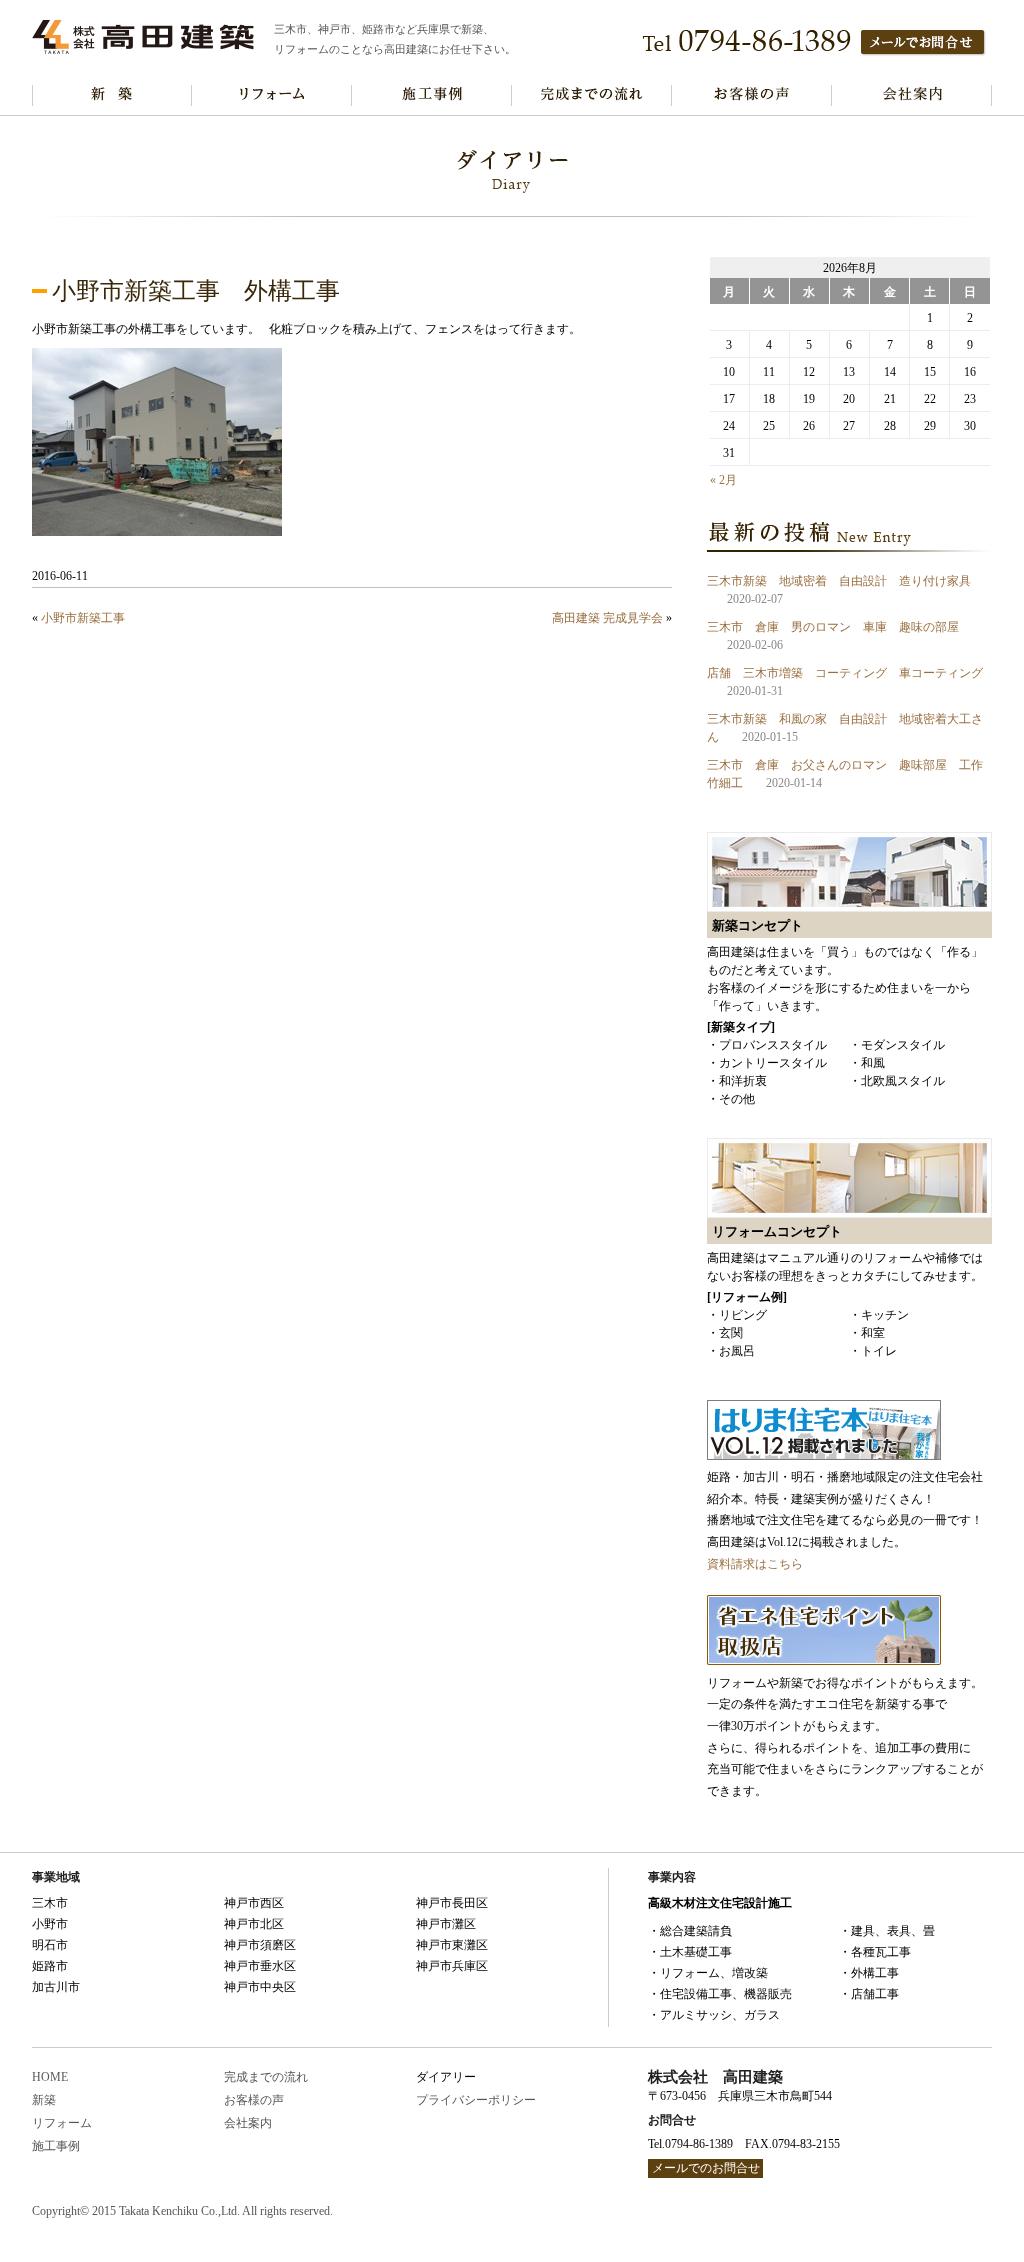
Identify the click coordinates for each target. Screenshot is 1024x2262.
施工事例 (432, 95)
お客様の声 (752, 95)
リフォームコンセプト (272, 95)
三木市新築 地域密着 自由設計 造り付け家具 (839, 581)
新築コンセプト (112, 95)
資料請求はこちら (755, 1564)
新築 (44, 2100)
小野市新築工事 (83, 618)
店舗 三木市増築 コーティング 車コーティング (845, 673)
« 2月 (723, 480)
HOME (50, 2077)
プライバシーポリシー (476, 2100)
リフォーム (62, 2123)
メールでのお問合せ (706, 2168)
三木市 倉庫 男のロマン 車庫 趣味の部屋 (833, 627)
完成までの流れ (592, 95)
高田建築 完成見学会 (607, 618)
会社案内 (912, 95)
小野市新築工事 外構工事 (196, 291)
